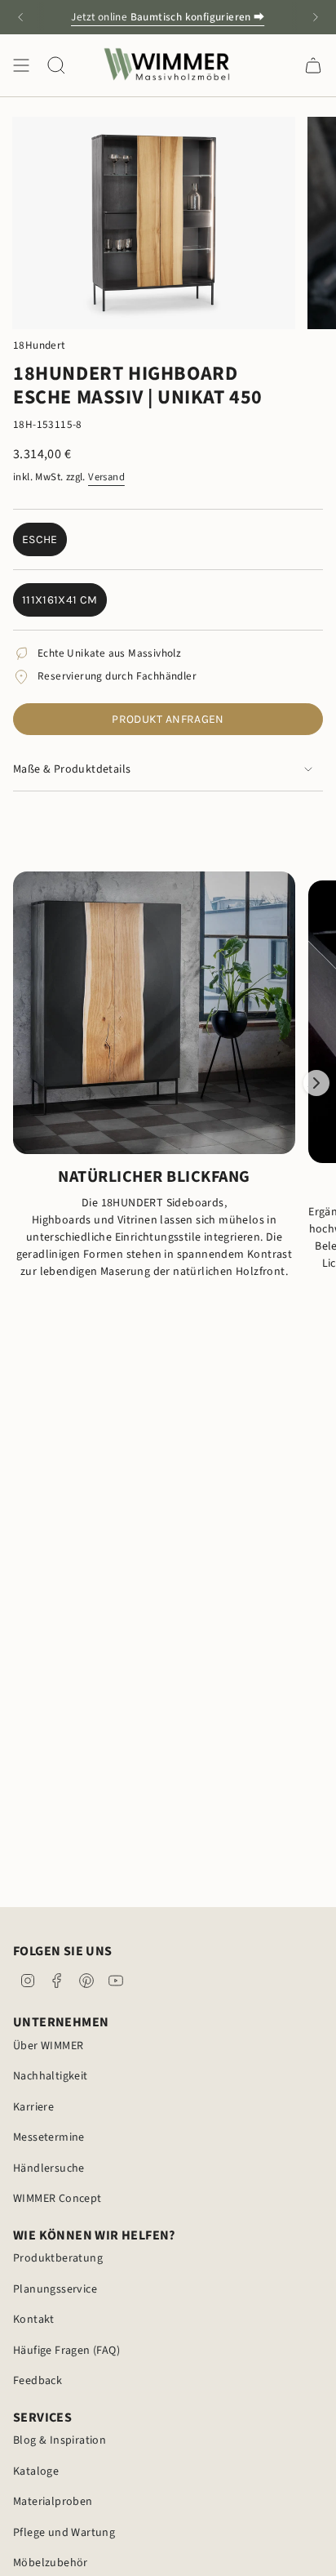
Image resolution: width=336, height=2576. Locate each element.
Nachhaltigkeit (51, 2076)
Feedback (38, 2381)
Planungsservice (55, 2289)
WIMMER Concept (57, 2199)
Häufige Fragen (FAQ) (66, 2351)
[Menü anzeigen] (21, 65)
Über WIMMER (48, 2046)
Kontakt (34, 2320)
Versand (106, 477)
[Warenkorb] (313, 65)
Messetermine (49, 2137)
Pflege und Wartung (64, 2533)
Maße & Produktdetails (72, 769)
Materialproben (53, 2502)
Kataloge (36, 2471)
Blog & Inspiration (60, 2440)
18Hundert (39, 345)
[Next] (316, 17)
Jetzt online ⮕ (168, 17)
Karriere (33, 2107)
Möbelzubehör (51, 2563)
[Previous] (20, 17)
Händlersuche (49, 2168)
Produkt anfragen (168, 719)
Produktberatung (58, 2258)
